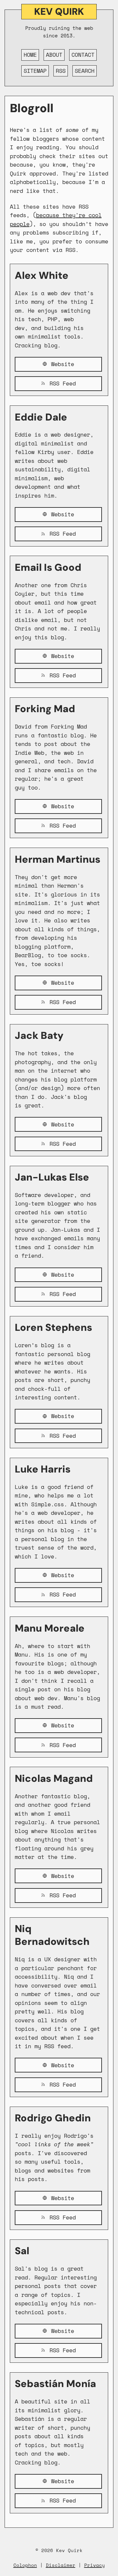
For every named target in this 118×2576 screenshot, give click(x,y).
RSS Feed (61, 383)
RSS (61, 71)
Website (61, 364)
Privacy (95, 2565)
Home (30, 55)
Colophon (25, 2565)
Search (85, 71)
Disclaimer (61, 2565)
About (54, 55)
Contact (83, 55)
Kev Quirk (59, 11)
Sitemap (35, 71)
